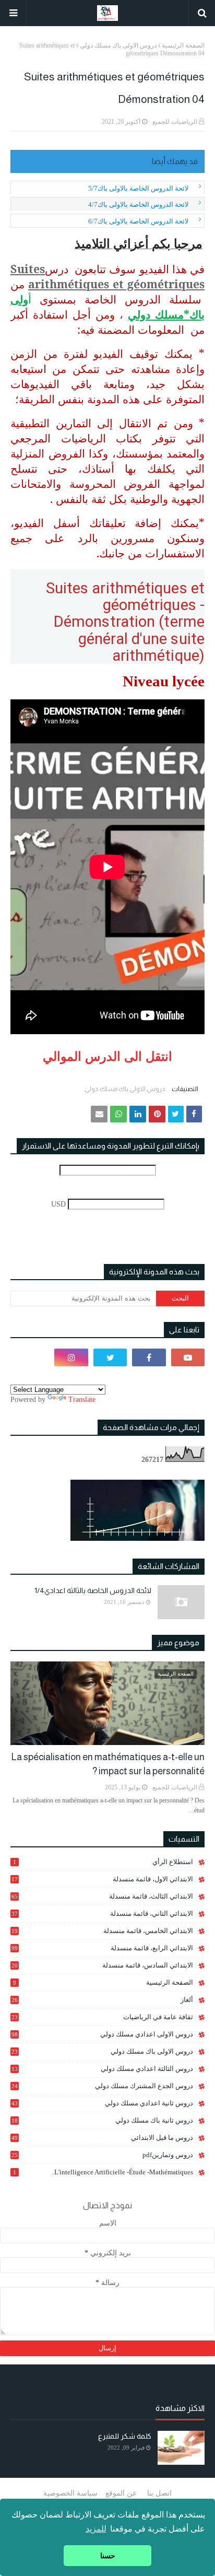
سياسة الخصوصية (70, 2493)
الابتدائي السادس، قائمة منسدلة (102, 1965)
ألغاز (102, 2000)
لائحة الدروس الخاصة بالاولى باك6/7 (138, 221)
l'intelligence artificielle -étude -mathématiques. (103, 2172)
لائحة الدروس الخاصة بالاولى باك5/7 (138, 188)
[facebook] (149, 1357)
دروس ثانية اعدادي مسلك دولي (102, 2103)
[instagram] (71, 1357)
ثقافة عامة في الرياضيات (102, 2017)
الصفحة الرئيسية (183, 45)
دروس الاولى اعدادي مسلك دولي (102, 2034)
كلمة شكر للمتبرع (125, 2436)
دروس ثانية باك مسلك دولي (102, 2121)
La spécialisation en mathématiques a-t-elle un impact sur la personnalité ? (108, 1764)
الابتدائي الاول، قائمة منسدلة (102, 1879)
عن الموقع (121, 2493)
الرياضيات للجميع (175, 122)
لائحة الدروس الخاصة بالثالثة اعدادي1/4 (93, 1590)
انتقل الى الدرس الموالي (107, 1056)
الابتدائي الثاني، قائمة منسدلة (102, 1913)
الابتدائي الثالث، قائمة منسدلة (102, 1896)
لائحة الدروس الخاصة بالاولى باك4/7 (138, 204)
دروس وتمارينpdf (102, 2155)
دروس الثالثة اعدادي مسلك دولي (102, 2069)
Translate (82, 1400)
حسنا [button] (108, 2556)
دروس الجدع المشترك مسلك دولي (102, 2086)
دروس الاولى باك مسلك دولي (118, 45)
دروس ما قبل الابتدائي (102, 2138)
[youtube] (188, 1357)
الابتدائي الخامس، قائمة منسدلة (102, 1931)
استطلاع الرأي (103, 1862)
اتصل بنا (159, 2493)
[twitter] (110, 1357)
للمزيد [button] (96, 2529)
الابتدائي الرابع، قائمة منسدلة (102, 1948)
